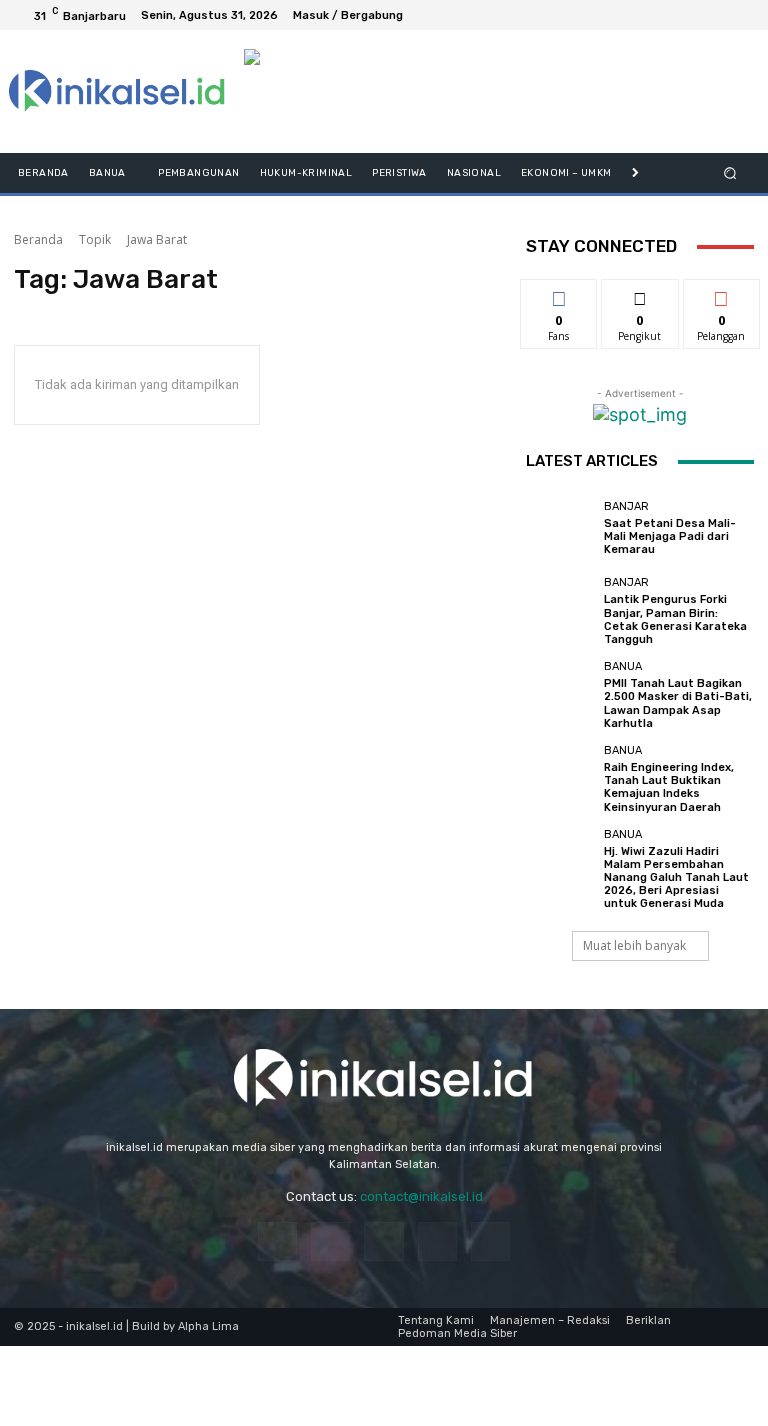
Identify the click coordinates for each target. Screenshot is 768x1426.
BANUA (623, 666)
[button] (730, 173)
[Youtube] (738, 15)
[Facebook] (642, 15)
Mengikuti (640, 294)
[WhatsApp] (490, 1241)
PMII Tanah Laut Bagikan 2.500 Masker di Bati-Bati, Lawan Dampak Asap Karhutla (678, 703)
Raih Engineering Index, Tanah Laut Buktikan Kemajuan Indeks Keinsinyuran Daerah (669, 787)
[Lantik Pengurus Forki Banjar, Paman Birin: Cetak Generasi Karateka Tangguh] (560, 611)
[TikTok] (383, 1241)
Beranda (38, 239)
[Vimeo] (714, 15)
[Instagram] (666, 15)
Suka (559, 294)
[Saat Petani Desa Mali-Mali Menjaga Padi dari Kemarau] (560, 528)
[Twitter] (690, 15)
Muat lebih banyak (634, 945)
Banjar (626, 506)
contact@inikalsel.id (421, 1196)
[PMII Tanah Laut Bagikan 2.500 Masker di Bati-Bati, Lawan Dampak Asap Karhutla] (560, 695)
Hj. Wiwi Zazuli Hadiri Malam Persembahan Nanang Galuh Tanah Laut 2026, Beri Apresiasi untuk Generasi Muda (676, 878)
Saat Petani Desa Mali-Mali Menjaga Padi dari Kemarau (670, 536)
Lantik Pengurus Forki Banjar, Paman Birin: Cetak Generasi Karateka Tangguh (675, 619)
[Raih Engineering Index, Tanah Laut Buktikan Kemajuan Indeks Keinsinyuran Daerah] (560, 779)
